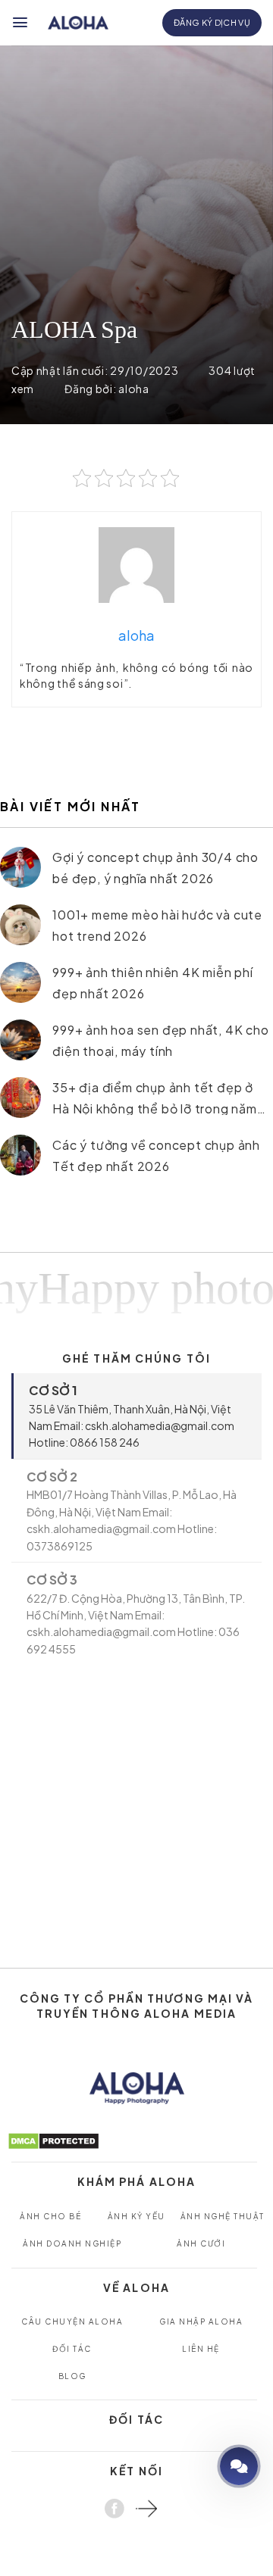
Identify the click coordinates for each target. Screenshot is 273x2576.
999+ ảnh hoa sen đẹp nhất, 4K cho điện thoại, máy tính (160, 1040)
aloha (134, 389)
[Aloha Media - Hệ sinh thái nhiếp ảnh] (78, 23)
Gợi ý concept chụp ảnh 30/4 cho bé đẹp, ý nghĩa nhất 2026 (155, 867)
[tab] (136, 1416)
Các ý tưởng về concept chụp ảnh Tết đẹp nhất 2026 (156, 1155)
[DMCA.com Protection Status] (53, 2140)
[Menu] (21, 22)
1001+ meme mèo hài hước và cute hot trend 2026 (157, 924)
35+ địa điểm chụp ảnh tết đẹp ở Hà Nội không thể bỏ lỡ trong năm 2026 (155, 1097)
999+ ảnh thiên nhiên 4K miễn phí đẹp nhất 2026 (153, 982)
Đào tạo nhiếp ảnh (196, 2466)
